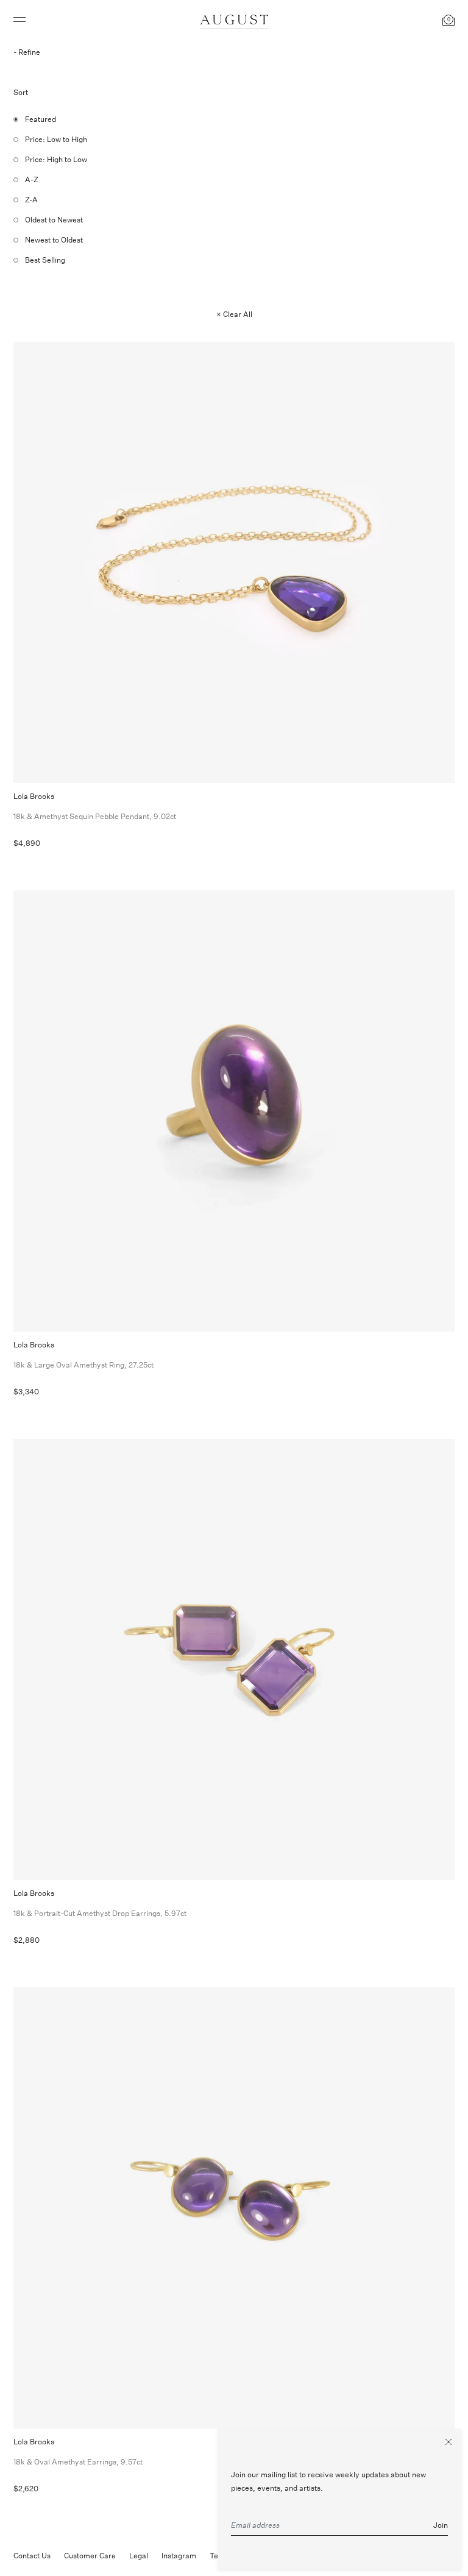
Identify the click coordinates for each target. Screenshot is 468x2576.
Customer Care (90, 2556)
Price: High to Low (56, 159)
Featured (41, 119)
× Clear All (234, 314)
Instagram (179, 2556)
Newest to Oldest (54, 240)
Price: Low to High (56, 139)
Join (441, 2525)
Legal (139, 2556)
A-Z (32, 179)
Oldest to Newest (54, 220)
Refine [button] (29, 52)
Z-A (31, 200)
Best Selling (45, 260)
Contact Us (32, 2556)
